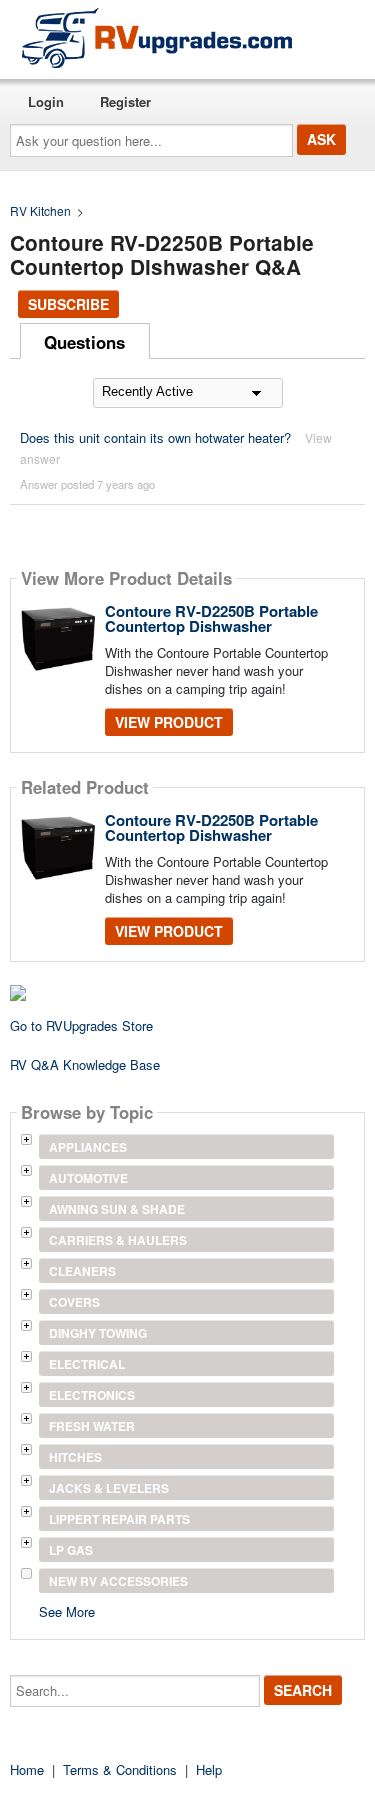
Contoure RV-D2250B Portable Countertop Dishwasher (211, 618)
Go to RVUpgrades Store (81, 1025)
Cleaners (82, 1271)
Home (27, 1769)
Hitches (75, 1457)
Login (46, 101)
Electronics (92, 1395)
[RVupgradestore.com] (157, 37)
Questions (84, 342)
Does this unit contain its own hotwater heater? (155, 437)
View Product (169, 722)
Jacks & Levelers (109, 1488)
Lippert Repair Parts (119, 1519)
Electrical (87, 1364)
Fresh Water (92, 1426)
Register (125, 101)
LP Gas (71, 1550)
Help (209, 1769)
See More (67, 1610)
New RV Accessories (118, 1581)
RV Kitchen (40, 210)
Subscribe (68, 304)
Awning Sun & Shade (117, 1209)
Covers (74, 1302)
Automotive (88, 1178)
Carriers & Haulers (118, 1240)
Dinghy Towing (98, 1333)
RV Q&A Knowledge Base (85, 1064)
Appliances (88, 1147)
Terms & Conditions (120, 1769)
